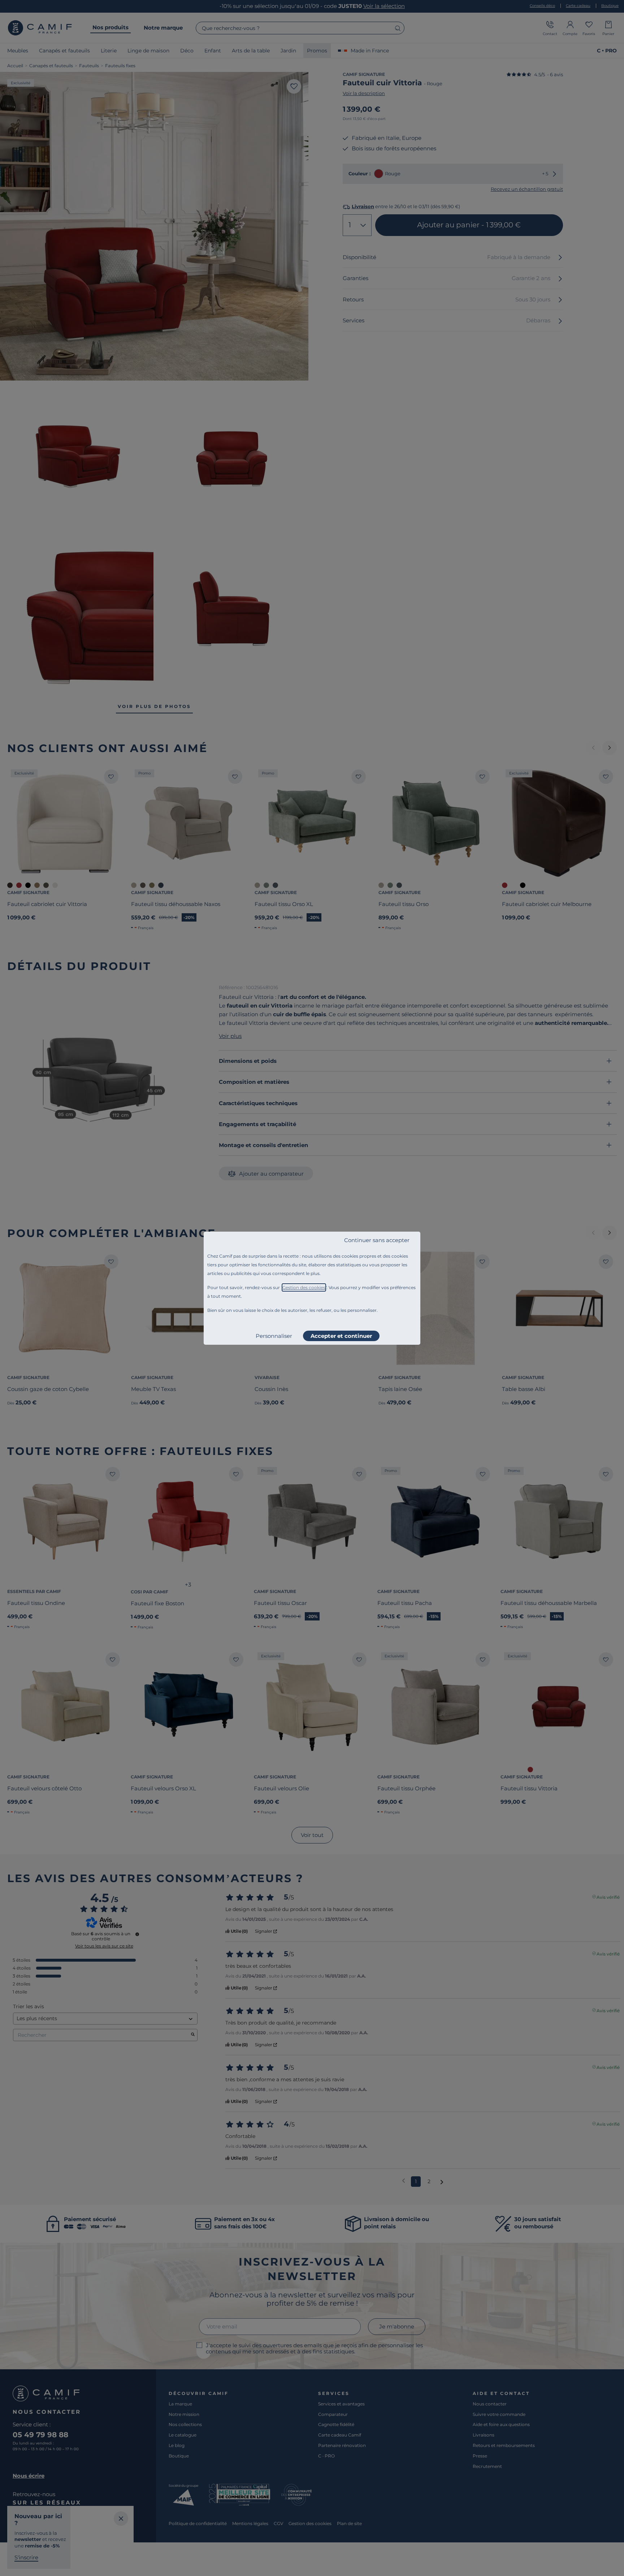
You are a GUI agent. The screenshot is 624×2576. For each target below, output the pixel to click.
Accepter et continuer (341, 1336)
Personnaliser (274, 1336)
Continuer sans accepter (377, 1240)
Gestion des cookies (304, 1287)
